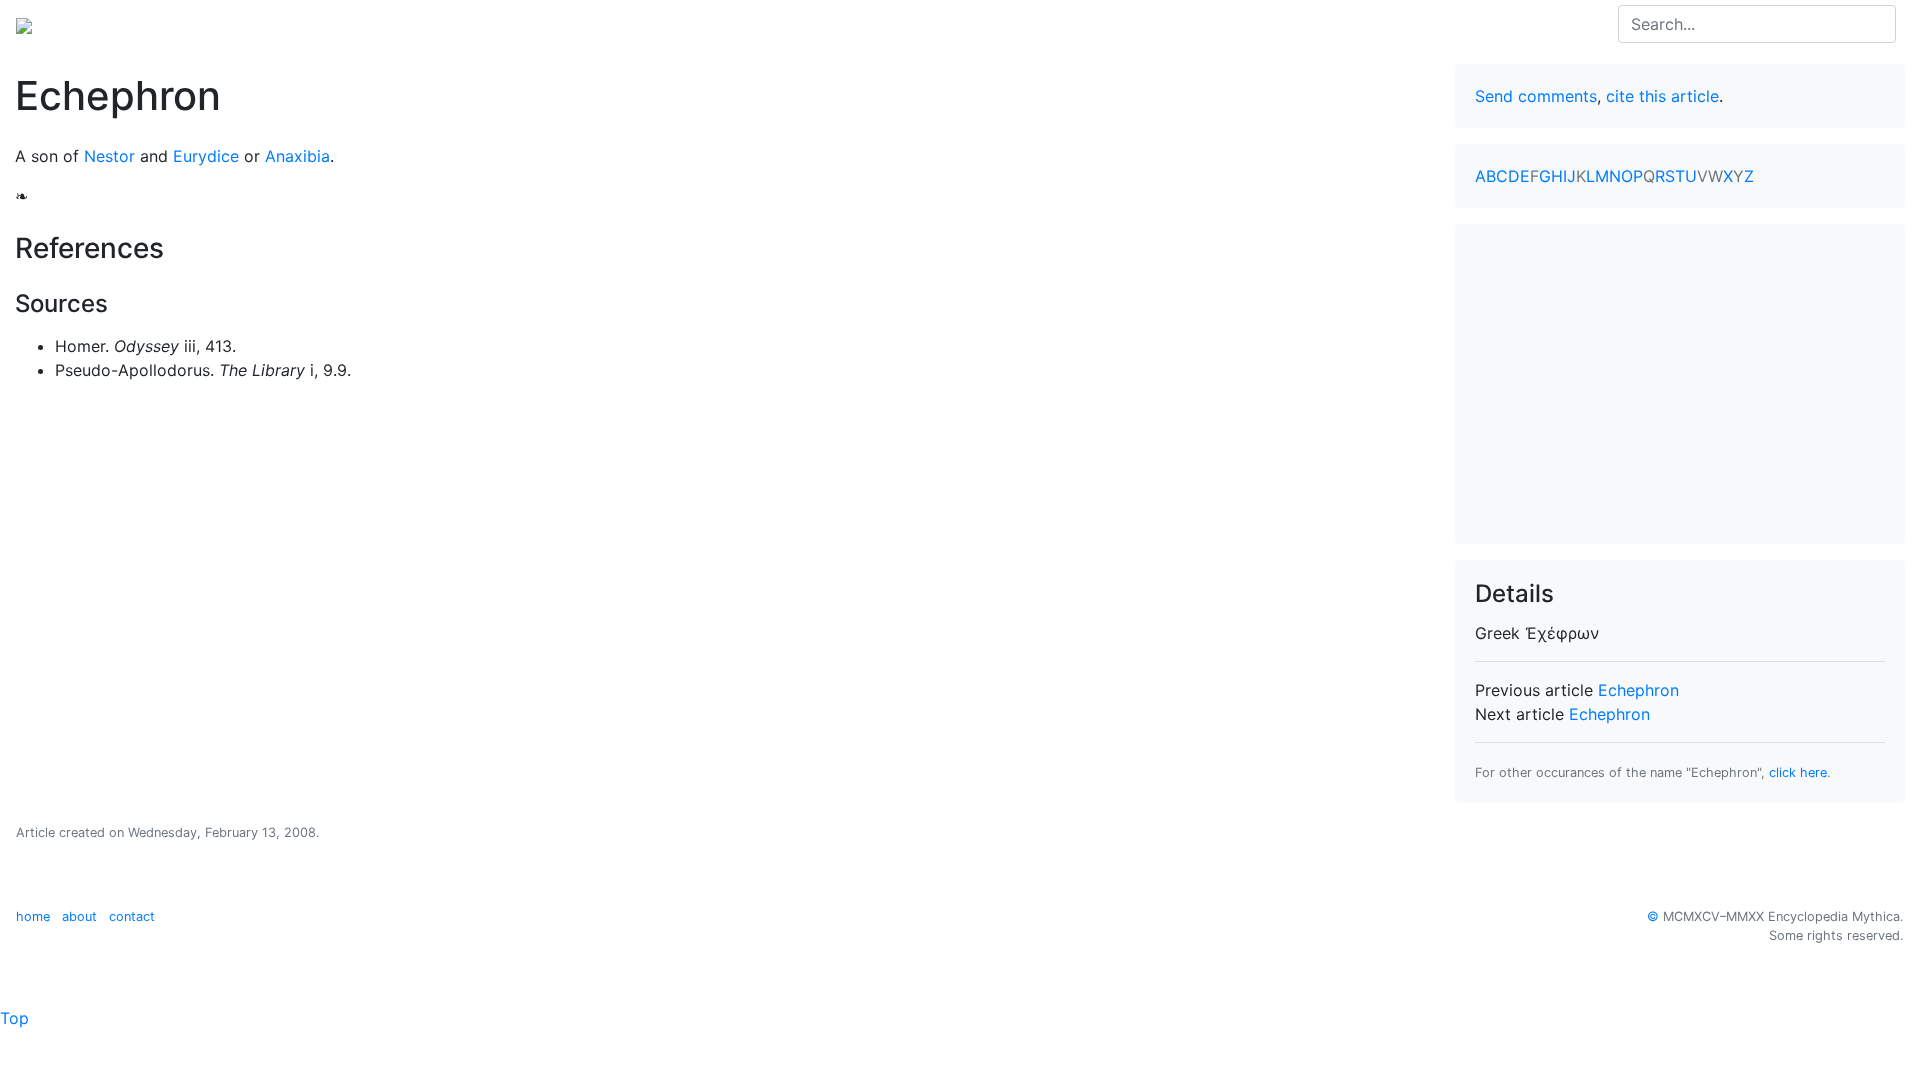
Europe (180, 24)
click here (1798, 772)
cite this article (1662, 96)
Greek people (274, 24)
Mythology (96, 24)
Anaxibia (297, 156)
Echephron (1638, 690)
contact (132, 916)
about (79, 916)
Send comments (1536, 96)
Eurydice (206, 156)
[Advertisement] (1680, 384)
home (33, 916)
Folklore (371, 24)
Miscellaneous (470, 24)
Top (14, 1018)
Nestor (109, 156)
